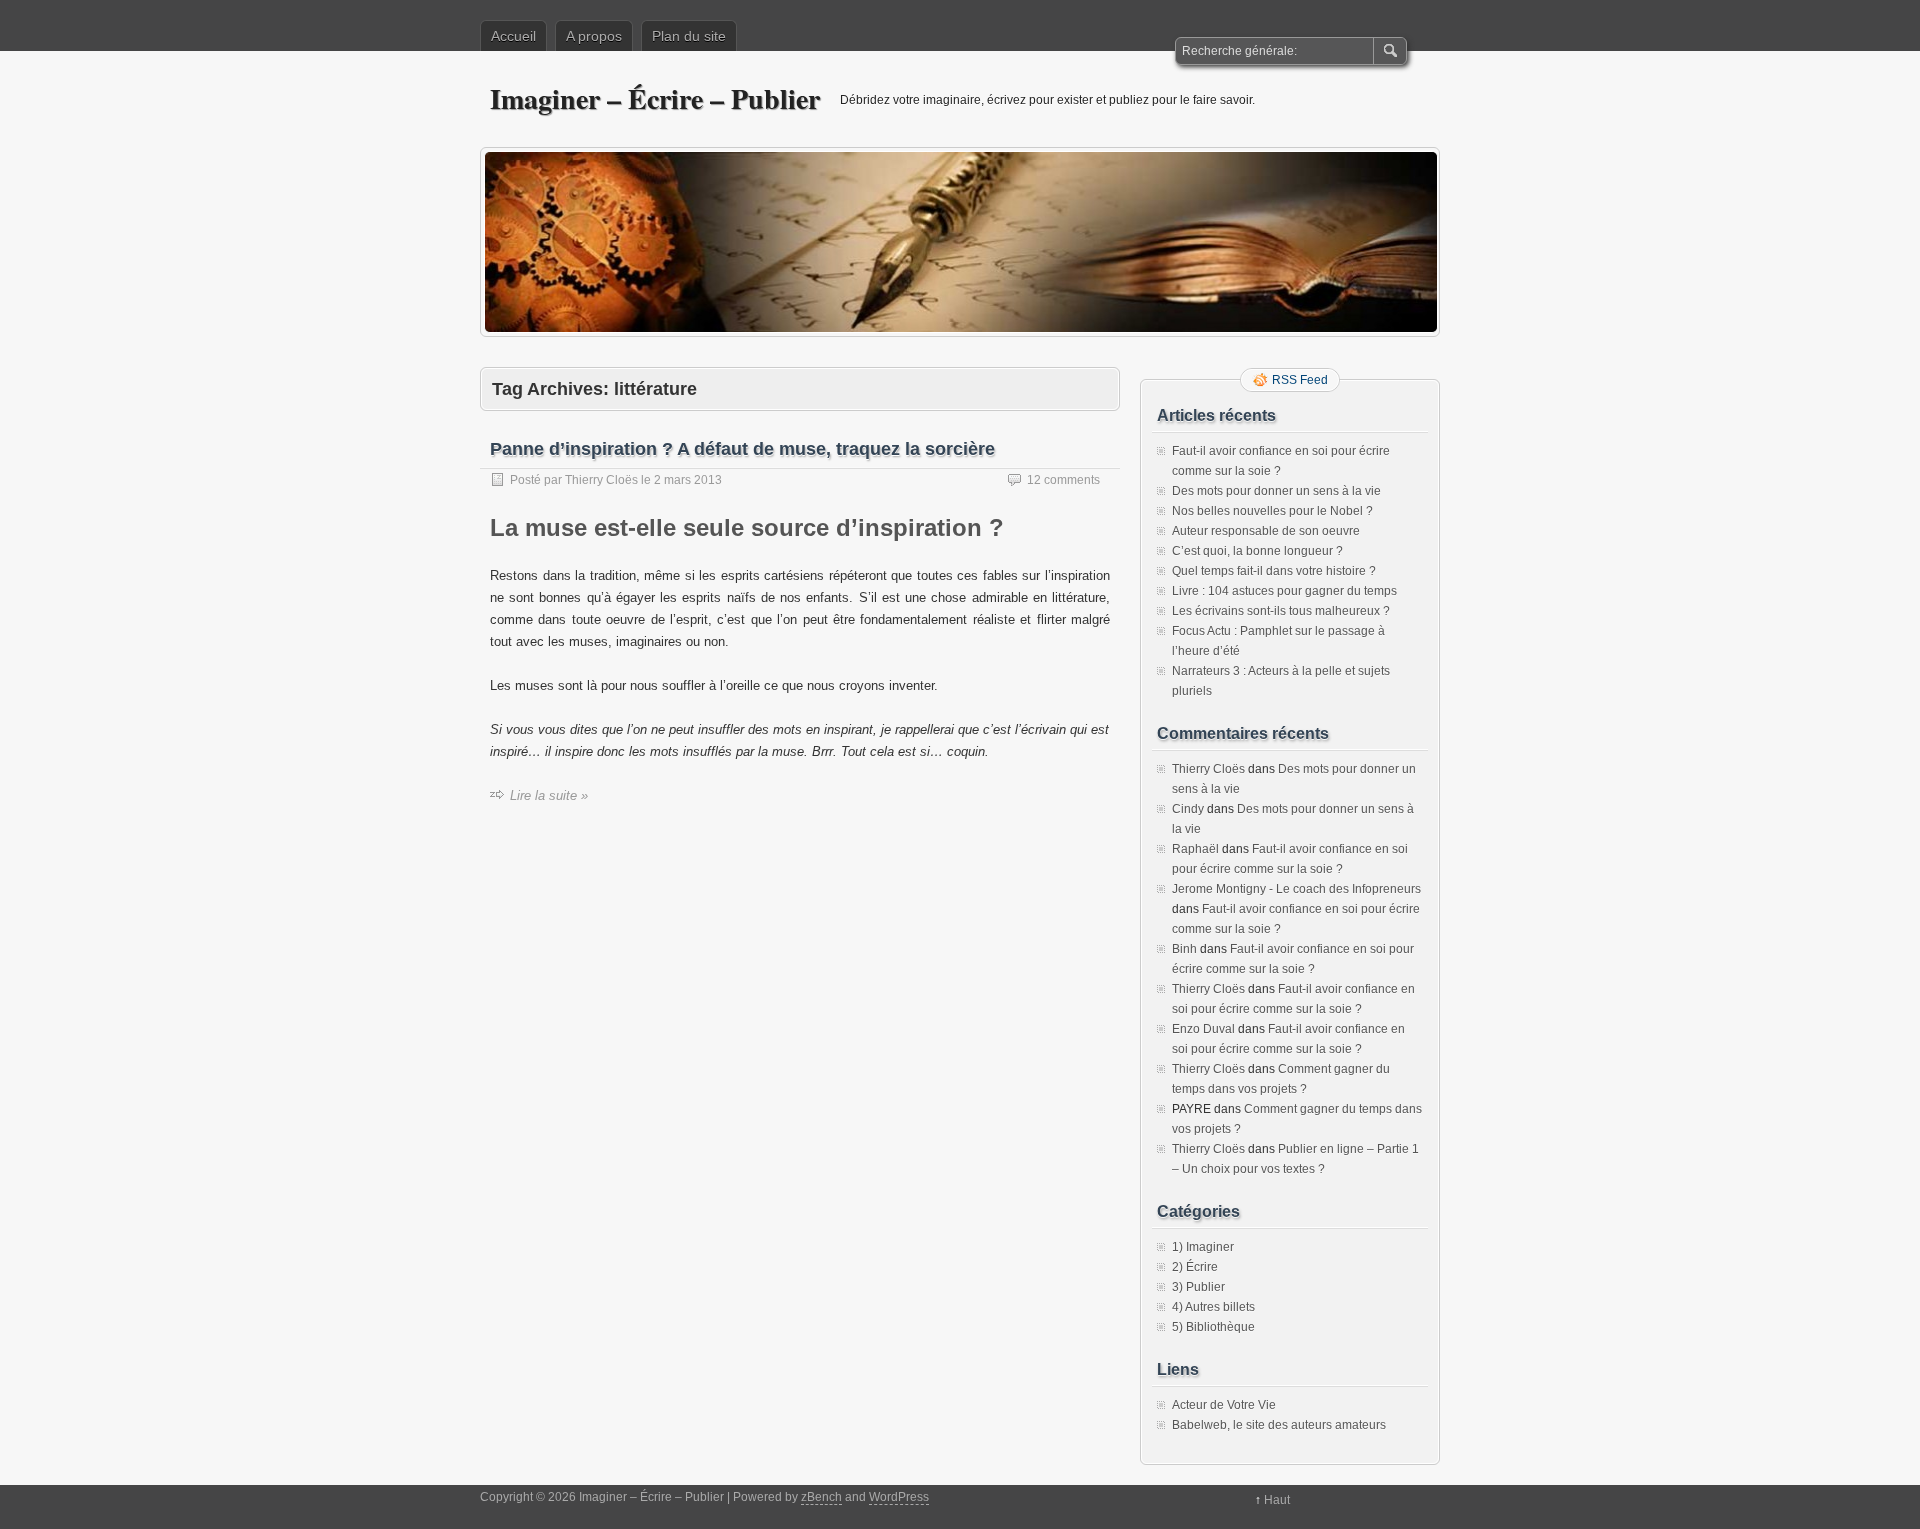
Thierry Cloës (601, 480)
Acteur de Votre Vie (1224, 1405)
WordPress (899, 1497)
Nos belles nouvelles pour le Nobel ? (1272, 511)
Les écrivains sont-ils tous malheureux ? (1281, 611)
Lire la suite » (549, 795)
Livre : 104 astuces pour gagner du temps (1284, 591)
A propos (594, 36)
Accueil (513, 36)
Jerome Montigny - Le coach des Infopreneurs (1296, 889)
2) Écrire (1195, 1267)
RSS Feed (1300, 380)
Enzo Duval (1203, 1029)
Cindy (1188, 809)
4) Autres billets (1213, 1307)
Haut (1277, 1500)
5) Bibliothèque (1213, 1327)
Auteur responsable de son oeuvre (1266, 531)
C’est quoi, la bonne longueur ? (1257, 551)
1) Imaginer (1203, 1247)
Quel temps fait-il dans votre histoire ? (1274, 571)
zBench (821, 1497)
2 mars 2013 (688, 480)
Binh (1184, 949)
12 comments (1063, 480)
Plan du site (689, 36)
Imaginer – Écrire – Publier (655, 98)
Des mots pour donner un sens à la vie (1276, 491)
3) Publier (1198, 1287)
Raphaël (1195, 849)
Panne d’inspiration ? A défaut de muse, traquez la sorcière (742, 449)
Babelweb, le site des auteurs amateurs (1279, 1425)
